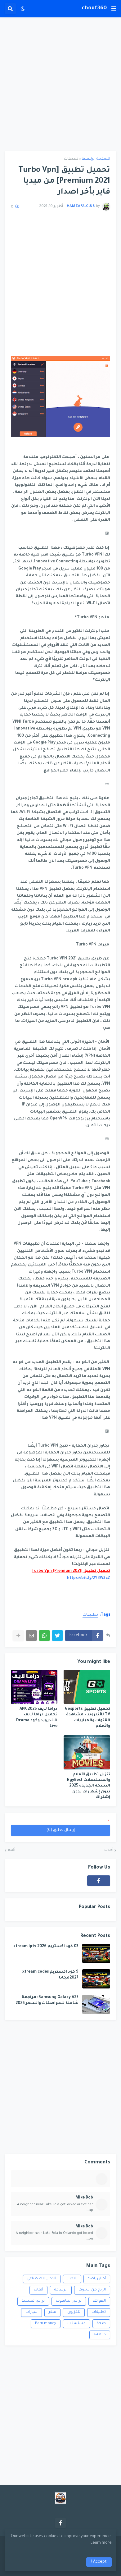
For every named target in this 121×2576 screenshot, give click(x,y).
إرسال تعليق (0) (61, 1830)
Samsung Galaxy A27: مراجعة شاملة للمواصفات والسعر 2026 (47, 2000)
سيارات (31, 2312)
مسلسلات (76, 2324)
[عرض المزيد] (18, 1636)
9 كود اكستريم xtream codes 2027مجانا (50, 1975)
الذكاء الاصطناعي (42, 2279)
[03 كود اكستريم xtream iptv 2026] (96, 1953)
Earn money (46, 2324)
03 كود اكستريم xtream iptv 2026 (46, 1947)
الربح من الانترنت (92, 2290)
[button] (114, 9)
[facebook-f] (99, 1881)
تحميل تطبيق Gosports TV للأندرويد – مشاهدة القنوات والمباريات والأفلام (87, 1718)
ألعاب (38, 2290)
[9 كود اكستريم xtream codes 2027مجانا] (96, 1979)
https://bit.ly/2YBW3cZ (89, 1578)
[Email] (31, 1636)
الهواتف (99, 2301)
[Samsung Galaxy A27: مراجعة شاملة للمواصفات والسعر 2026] (96, 2004)
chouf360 (94, 8)
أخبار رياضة (97, 2279)
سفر (52, 2312)
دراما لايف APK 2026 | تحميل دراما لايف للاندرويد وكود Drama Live (37, 1718)
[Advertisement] (60, 84)
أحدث (109, 1850)
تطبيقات (71, 159)
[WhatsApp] (44, 1636)
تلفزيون (74, 2312)
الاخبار (72, 2279)
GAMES (100, 2335)
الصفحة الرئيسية (96, 159)
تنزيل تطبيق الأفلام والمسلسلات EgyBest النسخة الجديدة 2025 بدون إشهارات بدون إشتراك (89, 1786)
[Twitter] (57, 1636)
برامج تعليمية (33, 2301)
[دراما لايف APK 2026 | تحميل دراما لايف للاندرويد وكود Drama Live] (34, 1687)
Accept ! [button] (99, 2562)
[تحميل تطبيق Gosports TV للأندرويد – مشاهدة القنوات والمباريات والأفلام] (87, 1687)
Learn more (101, 2543)
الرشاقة (61, 2290)
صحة (101, 2324)
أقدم (11, 1850)
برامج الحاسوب (69, 2301)
